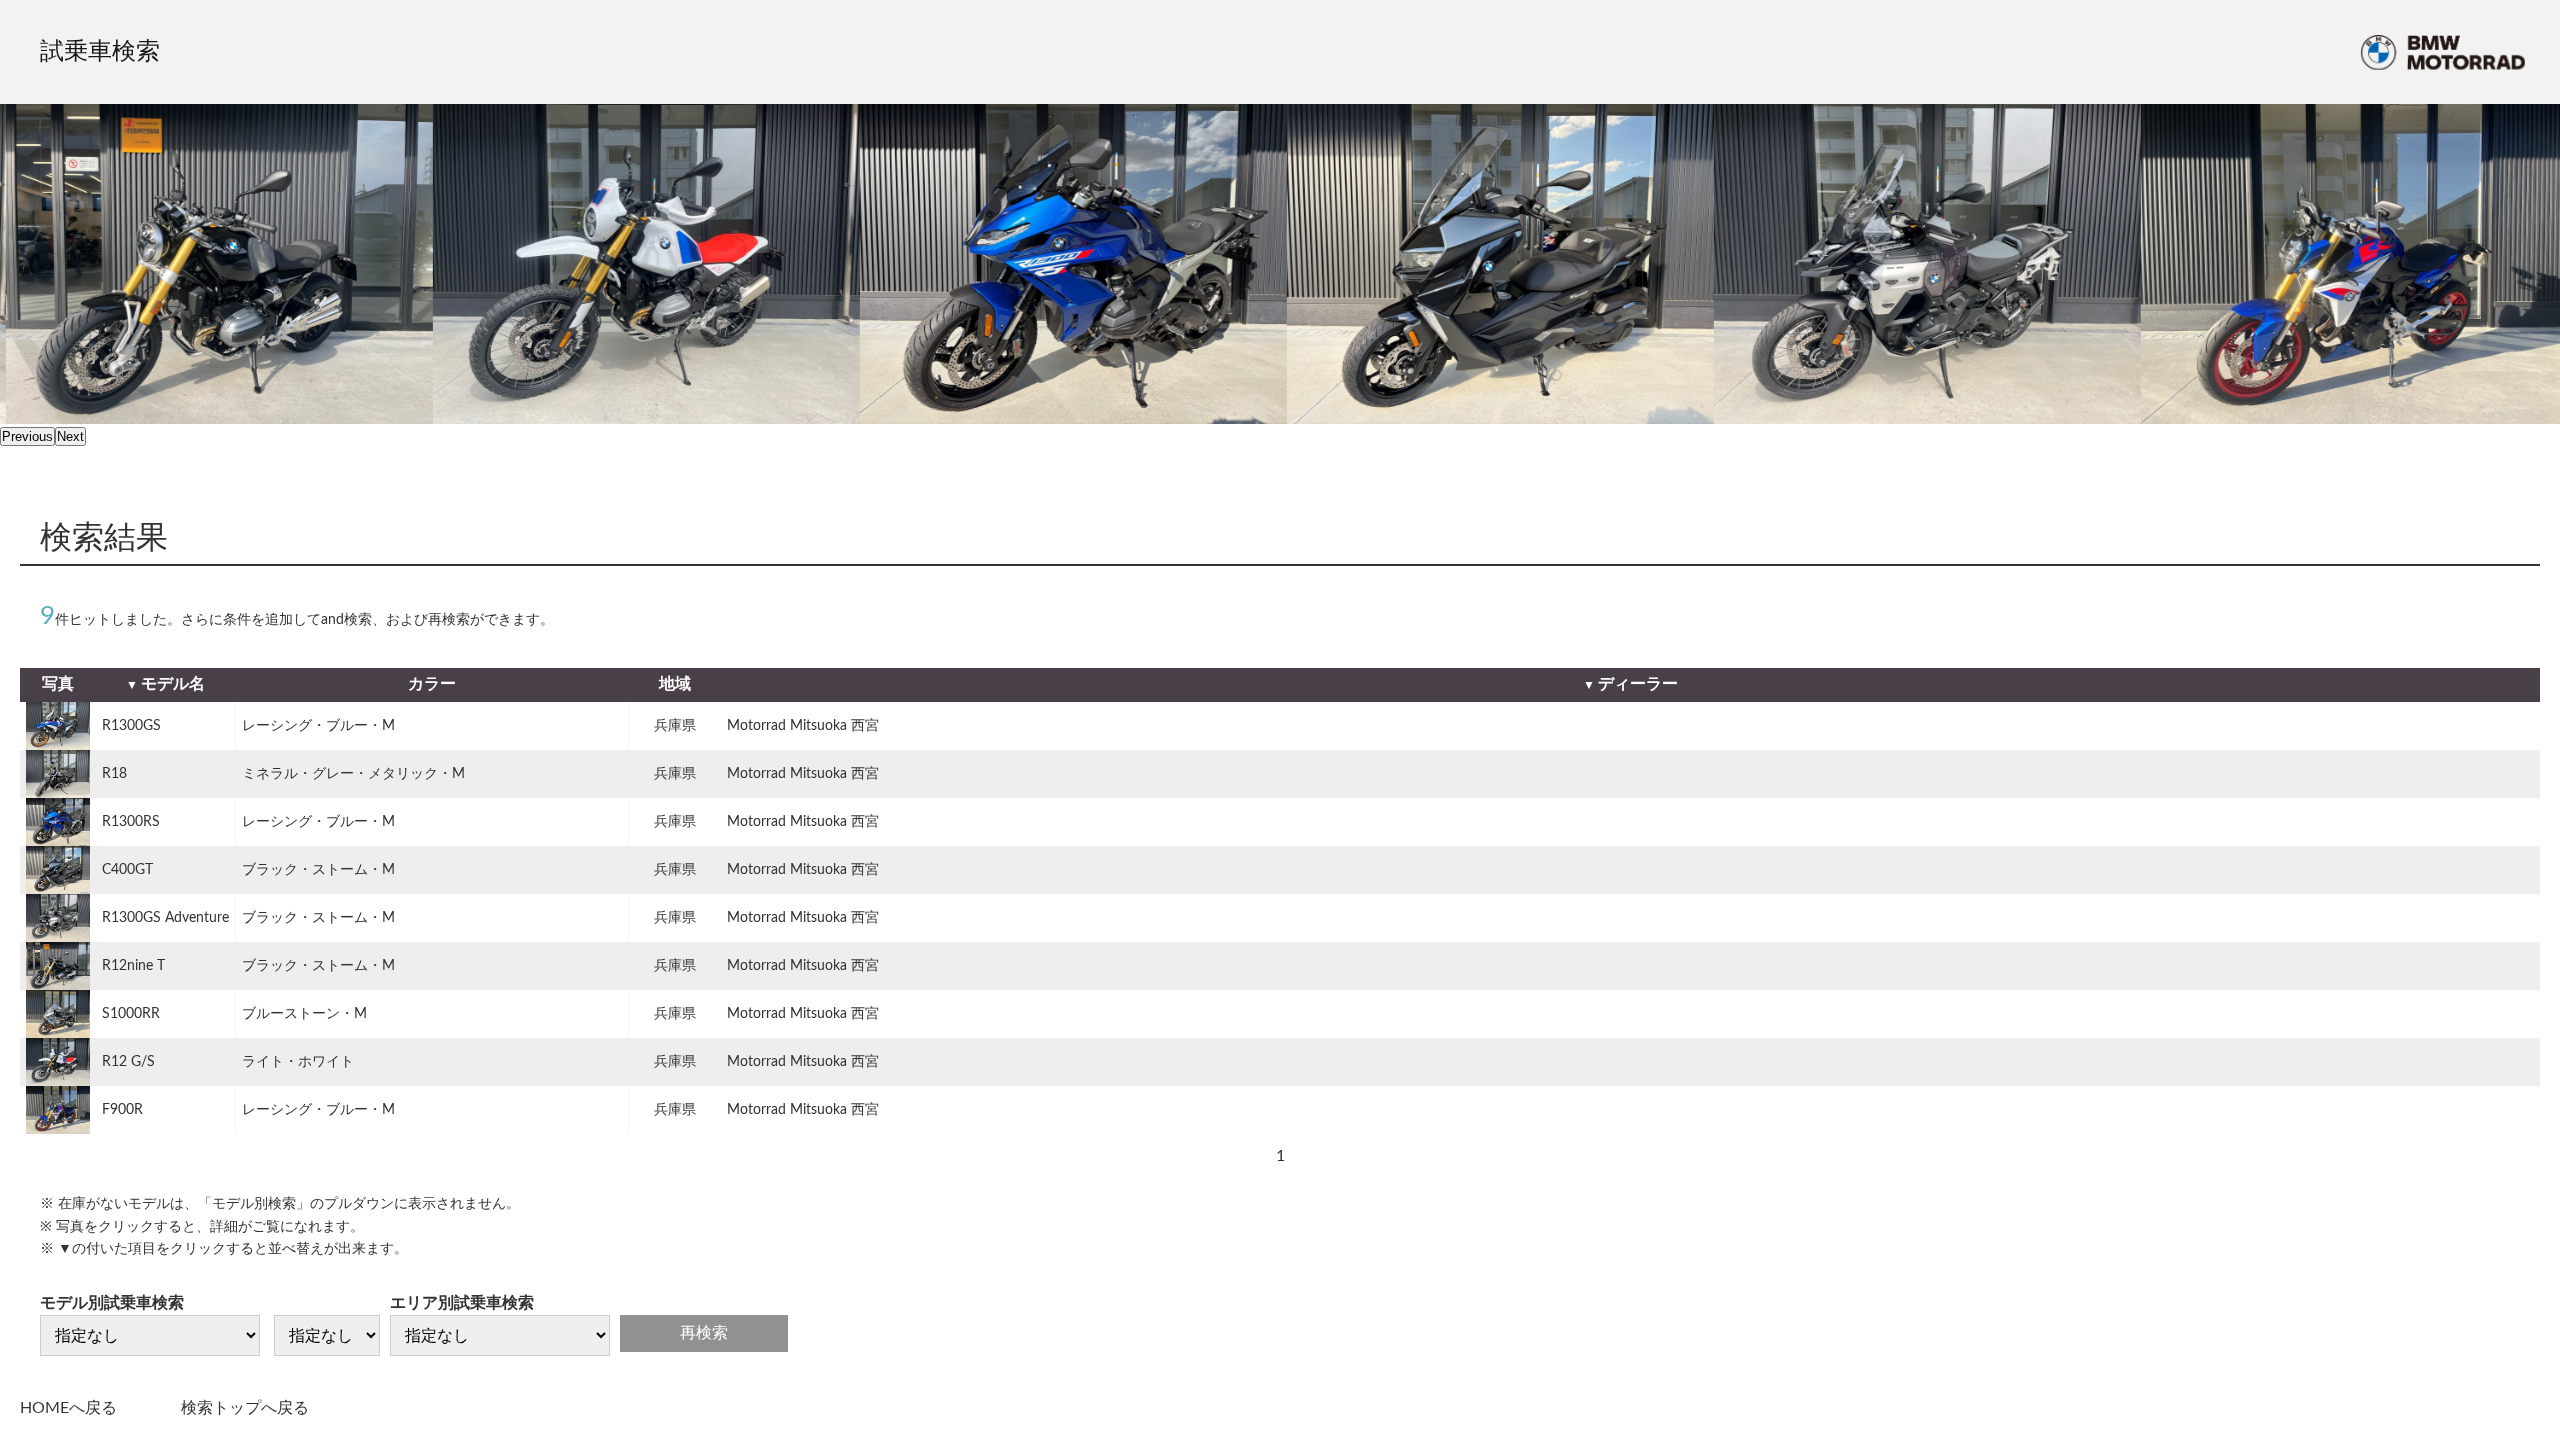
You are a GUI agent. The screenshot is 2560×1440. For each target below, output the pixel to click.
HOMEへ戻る (68, 1408)
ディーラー (1638, 684)
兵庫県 (675, 726)
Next (70, 436)
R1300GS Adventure (165, 918)
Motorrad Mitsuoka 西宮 (803, 726)
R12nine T (133, 966)
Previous (27, 436)
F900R (122, 1110)
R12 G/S (128, 1062)
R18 (114, 774)
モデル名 (173, 684)
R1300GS (131, 726)
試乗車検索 (100, 52)
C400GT (127, 870)
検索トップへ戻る (245, 1408)
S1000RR (131, 1014)
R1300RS (131, 822)
